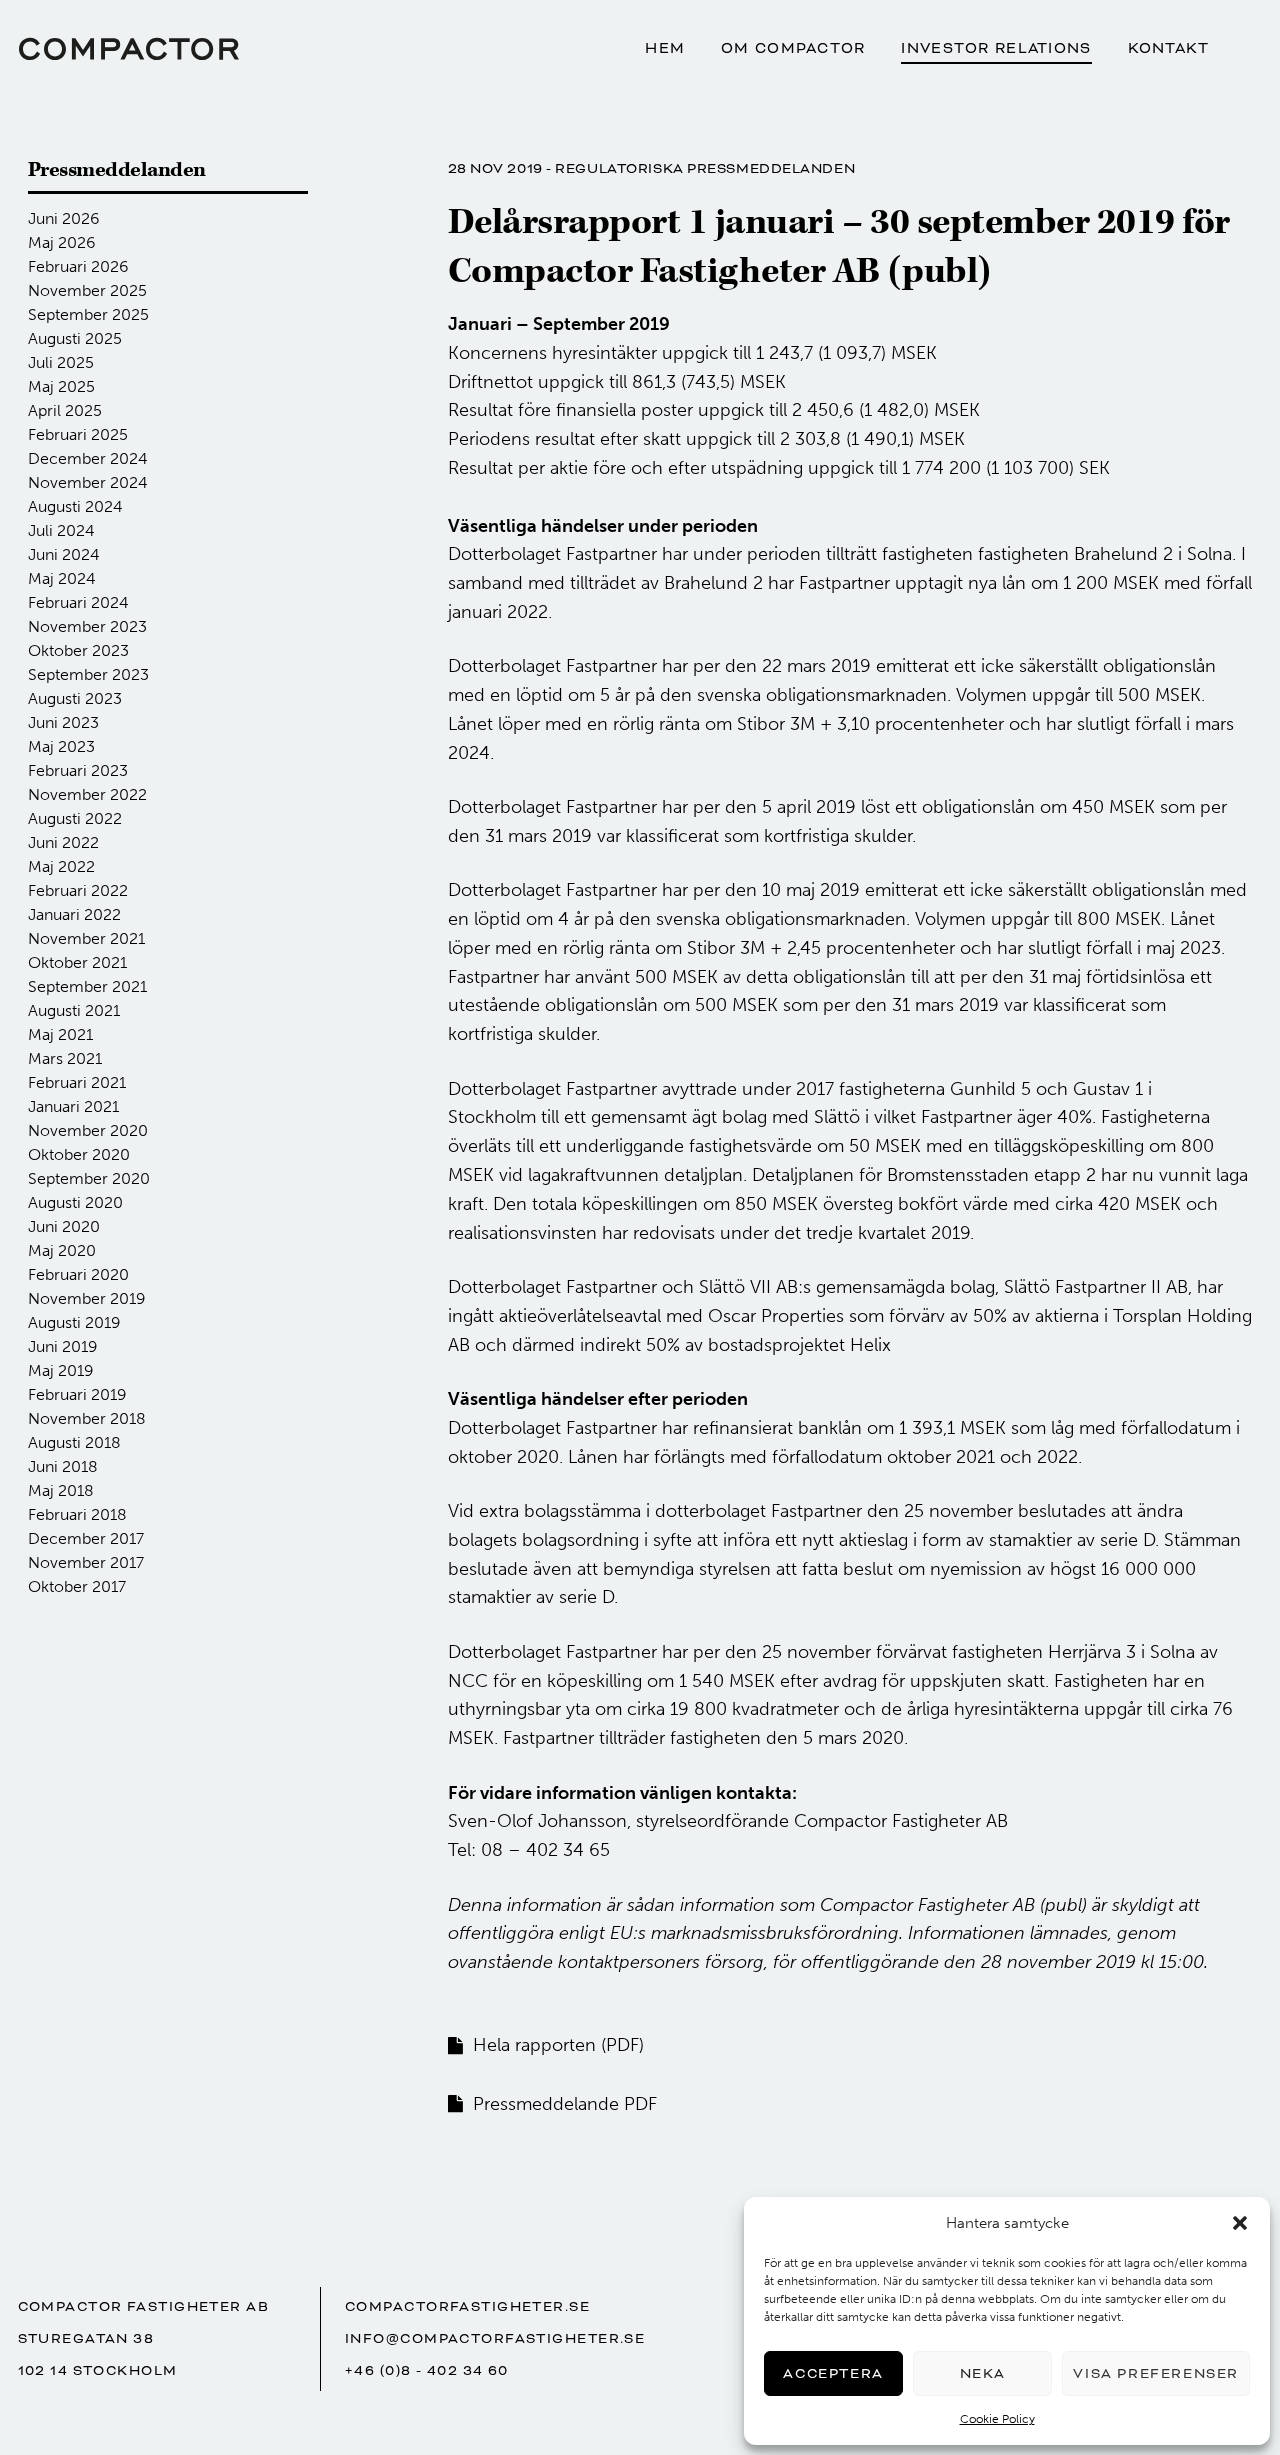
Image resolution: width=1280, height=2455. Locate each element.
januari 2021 (73, 1106)
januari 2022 (74, 914)
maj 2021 (60, 1034)
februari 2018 (77, 1514)
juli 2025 (61, 362)
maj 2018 (61, 1490)
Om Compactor (793, 49)
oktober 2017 (77, 1586)
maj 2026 (62, 242)
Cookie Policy (997, 2419)
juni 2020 (64, 1226)
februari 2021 (77, 1082)
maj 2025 (61, 386)
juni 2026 (64, 218)
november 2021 (86, 938)
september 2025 (88, 314)
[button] (1240, 2223)
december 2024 (88, 458)
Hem (665, 49)
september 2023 (88, 674)
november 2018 (87, 1418)
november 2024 (88, 482)
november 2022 (87, 794)
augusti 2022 (75, 818)
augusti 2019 (74, 1322)
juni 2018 (63, 1466)
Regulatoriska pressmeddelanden (705, 168)
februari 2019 (77, 1394)
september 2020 (89, 1178)
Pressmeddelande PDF (565, 2104)
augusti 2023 (75, 698)
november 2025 (87, 290)
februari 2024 (78, 602)
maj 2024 (62, 578)
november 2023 (87, 626)
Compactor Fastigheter (129, 49)
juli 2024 (61, 530)
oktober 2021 (77, 962)
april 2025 (65, 410)
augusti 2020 (75, 1202)
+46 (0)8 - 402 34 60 (427, 2370)
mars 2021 (65, 1058)
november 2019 (87, 1298)
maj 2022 (61, 866)
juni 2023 (63, 722)
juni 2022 (63, 842)
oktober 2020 (79, 1154)
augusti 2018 (74, 1442)
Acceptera (833, 2373)
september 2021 (87, 986)
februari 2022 (78, 890)
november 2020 (88, 1130)
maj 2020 (62, 1250)
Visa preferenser (1156, 2373)
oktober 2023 (78, 650)
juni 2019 (63, 1346)
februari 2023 (78, 770)
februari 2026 (78, 266)
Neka (983, 2373)
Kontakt (1169, 49)
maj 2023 (61, 746)
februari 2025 (78, 434)
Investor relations (996, 49)
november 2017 (86, 1562)
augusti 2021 (74, 1010)
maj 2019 (61, 1370)
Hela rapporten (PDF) (558, 2045)
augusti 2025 (75, 338)
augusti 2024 (75, 506)
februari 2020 (78, 1274)
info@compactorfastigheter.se (495, 2338)
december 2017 (86, 1538)
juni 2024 (64, 554)
